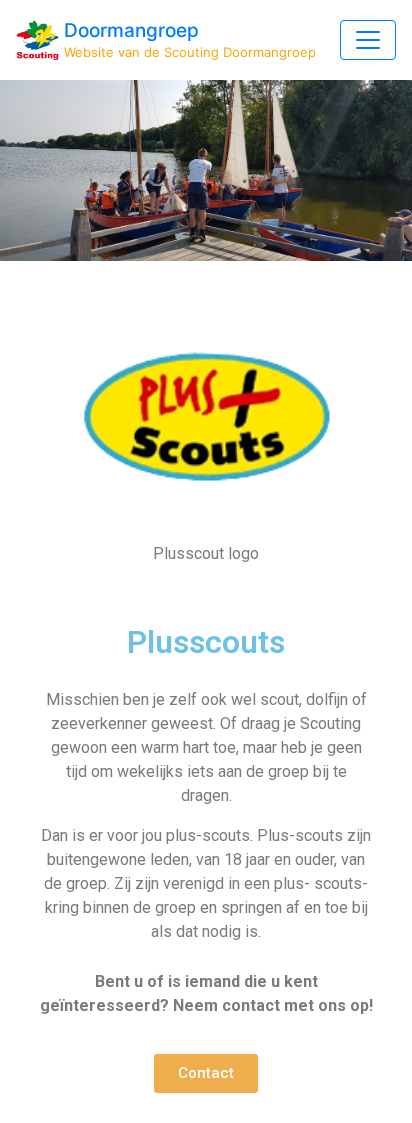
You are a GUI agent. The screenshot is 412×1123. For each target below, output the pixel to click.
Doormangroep (131, 30)
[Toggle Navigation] (368, 40)
